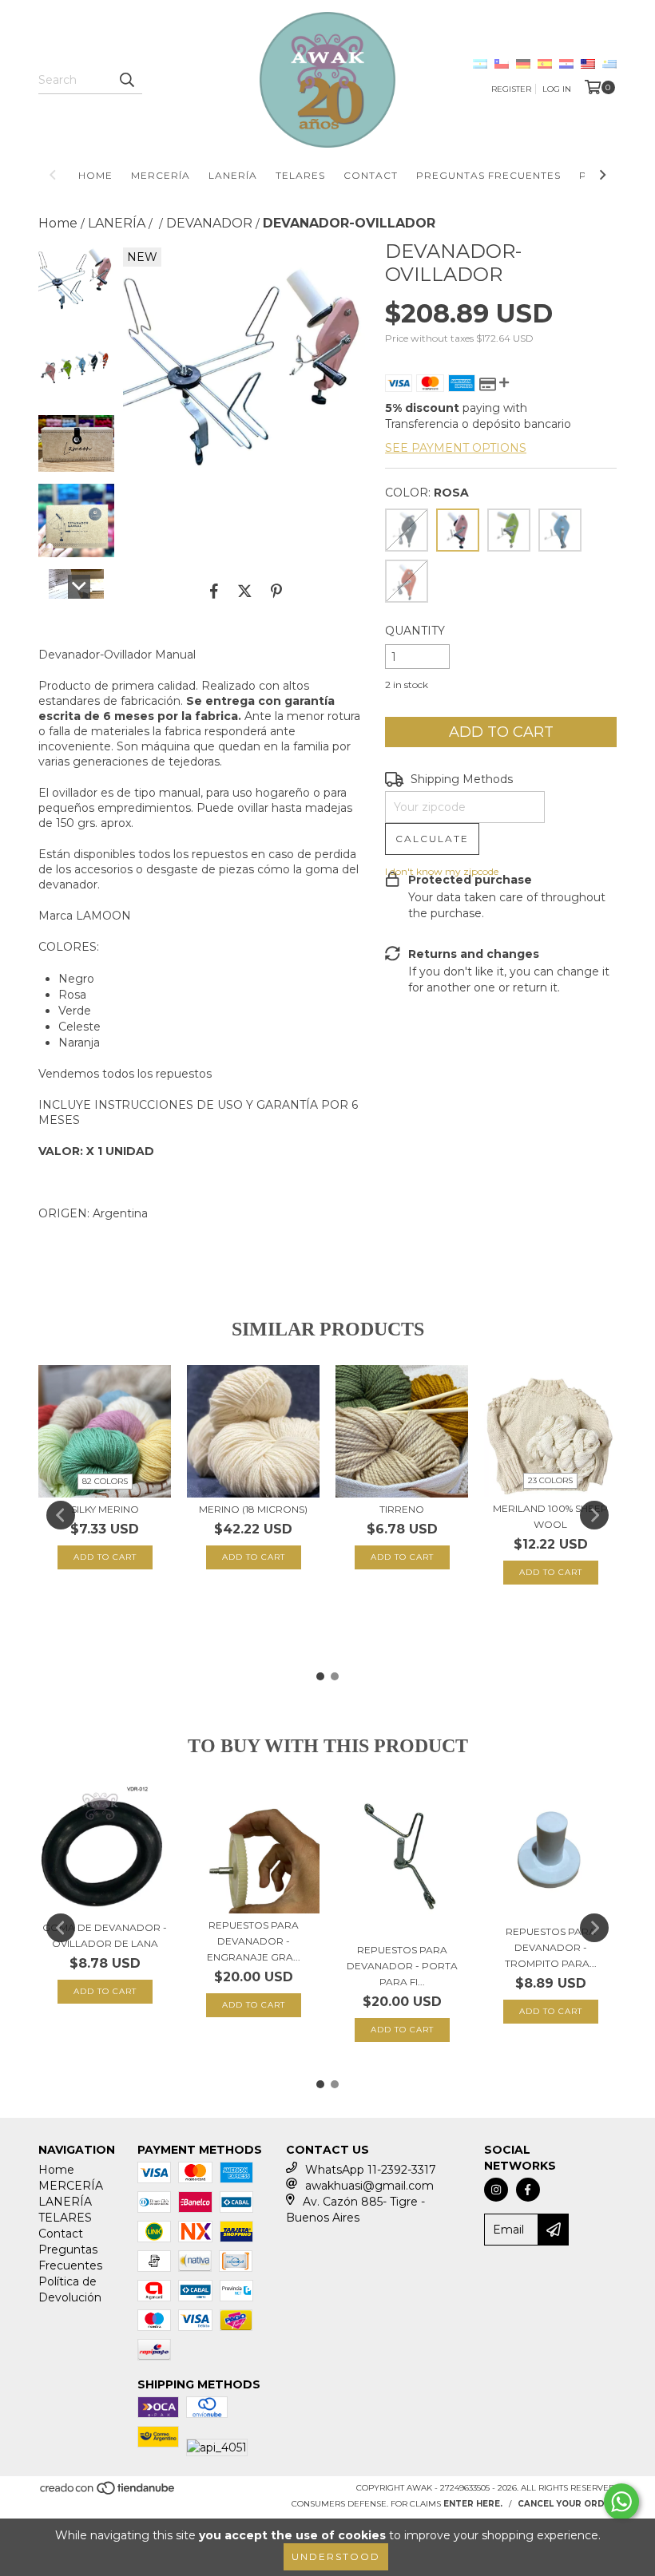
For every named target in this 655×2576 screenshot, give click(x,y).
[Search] (126, 80)
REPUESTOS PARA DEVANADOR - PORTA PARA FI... (402, 1966)
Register (511, 89)
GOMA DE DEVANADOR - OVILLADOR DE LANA (105, 1935)
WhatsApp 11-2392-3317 (371, 2170)
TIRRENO (402, 1509)
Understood (336, 2556)
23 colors (550, 1480)
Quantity (415, 631)
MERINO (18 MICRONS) (253, 1509)
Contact (371, 175)
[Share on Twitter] (245, 592)
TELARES (300, 175)
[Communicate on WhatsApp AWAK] (621, 2502)
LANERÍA (233, 175)
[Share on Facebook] (214, 592)
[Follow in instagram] (496, 2190)
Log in (557, 89)
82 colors (105, 1481)
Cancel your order (567, 2504)
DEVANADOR (209, 223)
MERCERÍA (161, 175)
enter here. (473, 2504)
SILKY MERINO (105, 1509)
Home (95, 175)
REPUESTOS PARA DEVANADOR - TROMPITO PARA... (551, 1947)
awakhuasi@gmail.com (369, 2186)
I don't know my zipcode (442, 871)
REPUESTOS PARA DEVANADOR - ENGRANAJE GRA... (254, 1941)
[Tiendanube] (108, 2493)
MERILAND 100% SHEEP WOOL (550, 1516)
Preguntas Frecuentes (488, 175)
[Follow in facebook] (528, 2190)
